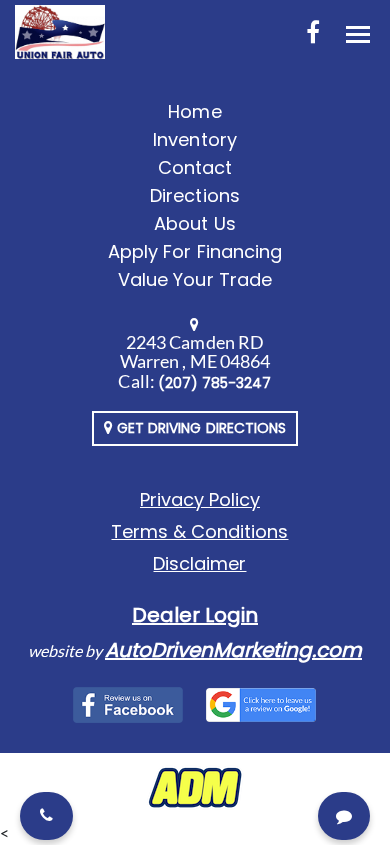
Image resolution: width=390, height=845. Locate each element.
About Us (194, 223)
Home (194, 111)
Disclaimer (199, 563)
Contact (195, 167)
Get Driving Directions (199, 428)
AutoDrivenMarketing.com (233, 650)
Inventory (194, 139)
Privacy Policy (200, 499)
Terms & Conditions (199, 531)
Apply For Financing (195, 251)
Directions (195, 195)
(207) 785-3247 (215, 383)
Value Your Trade (195, 279)
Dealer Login (195, 615)
